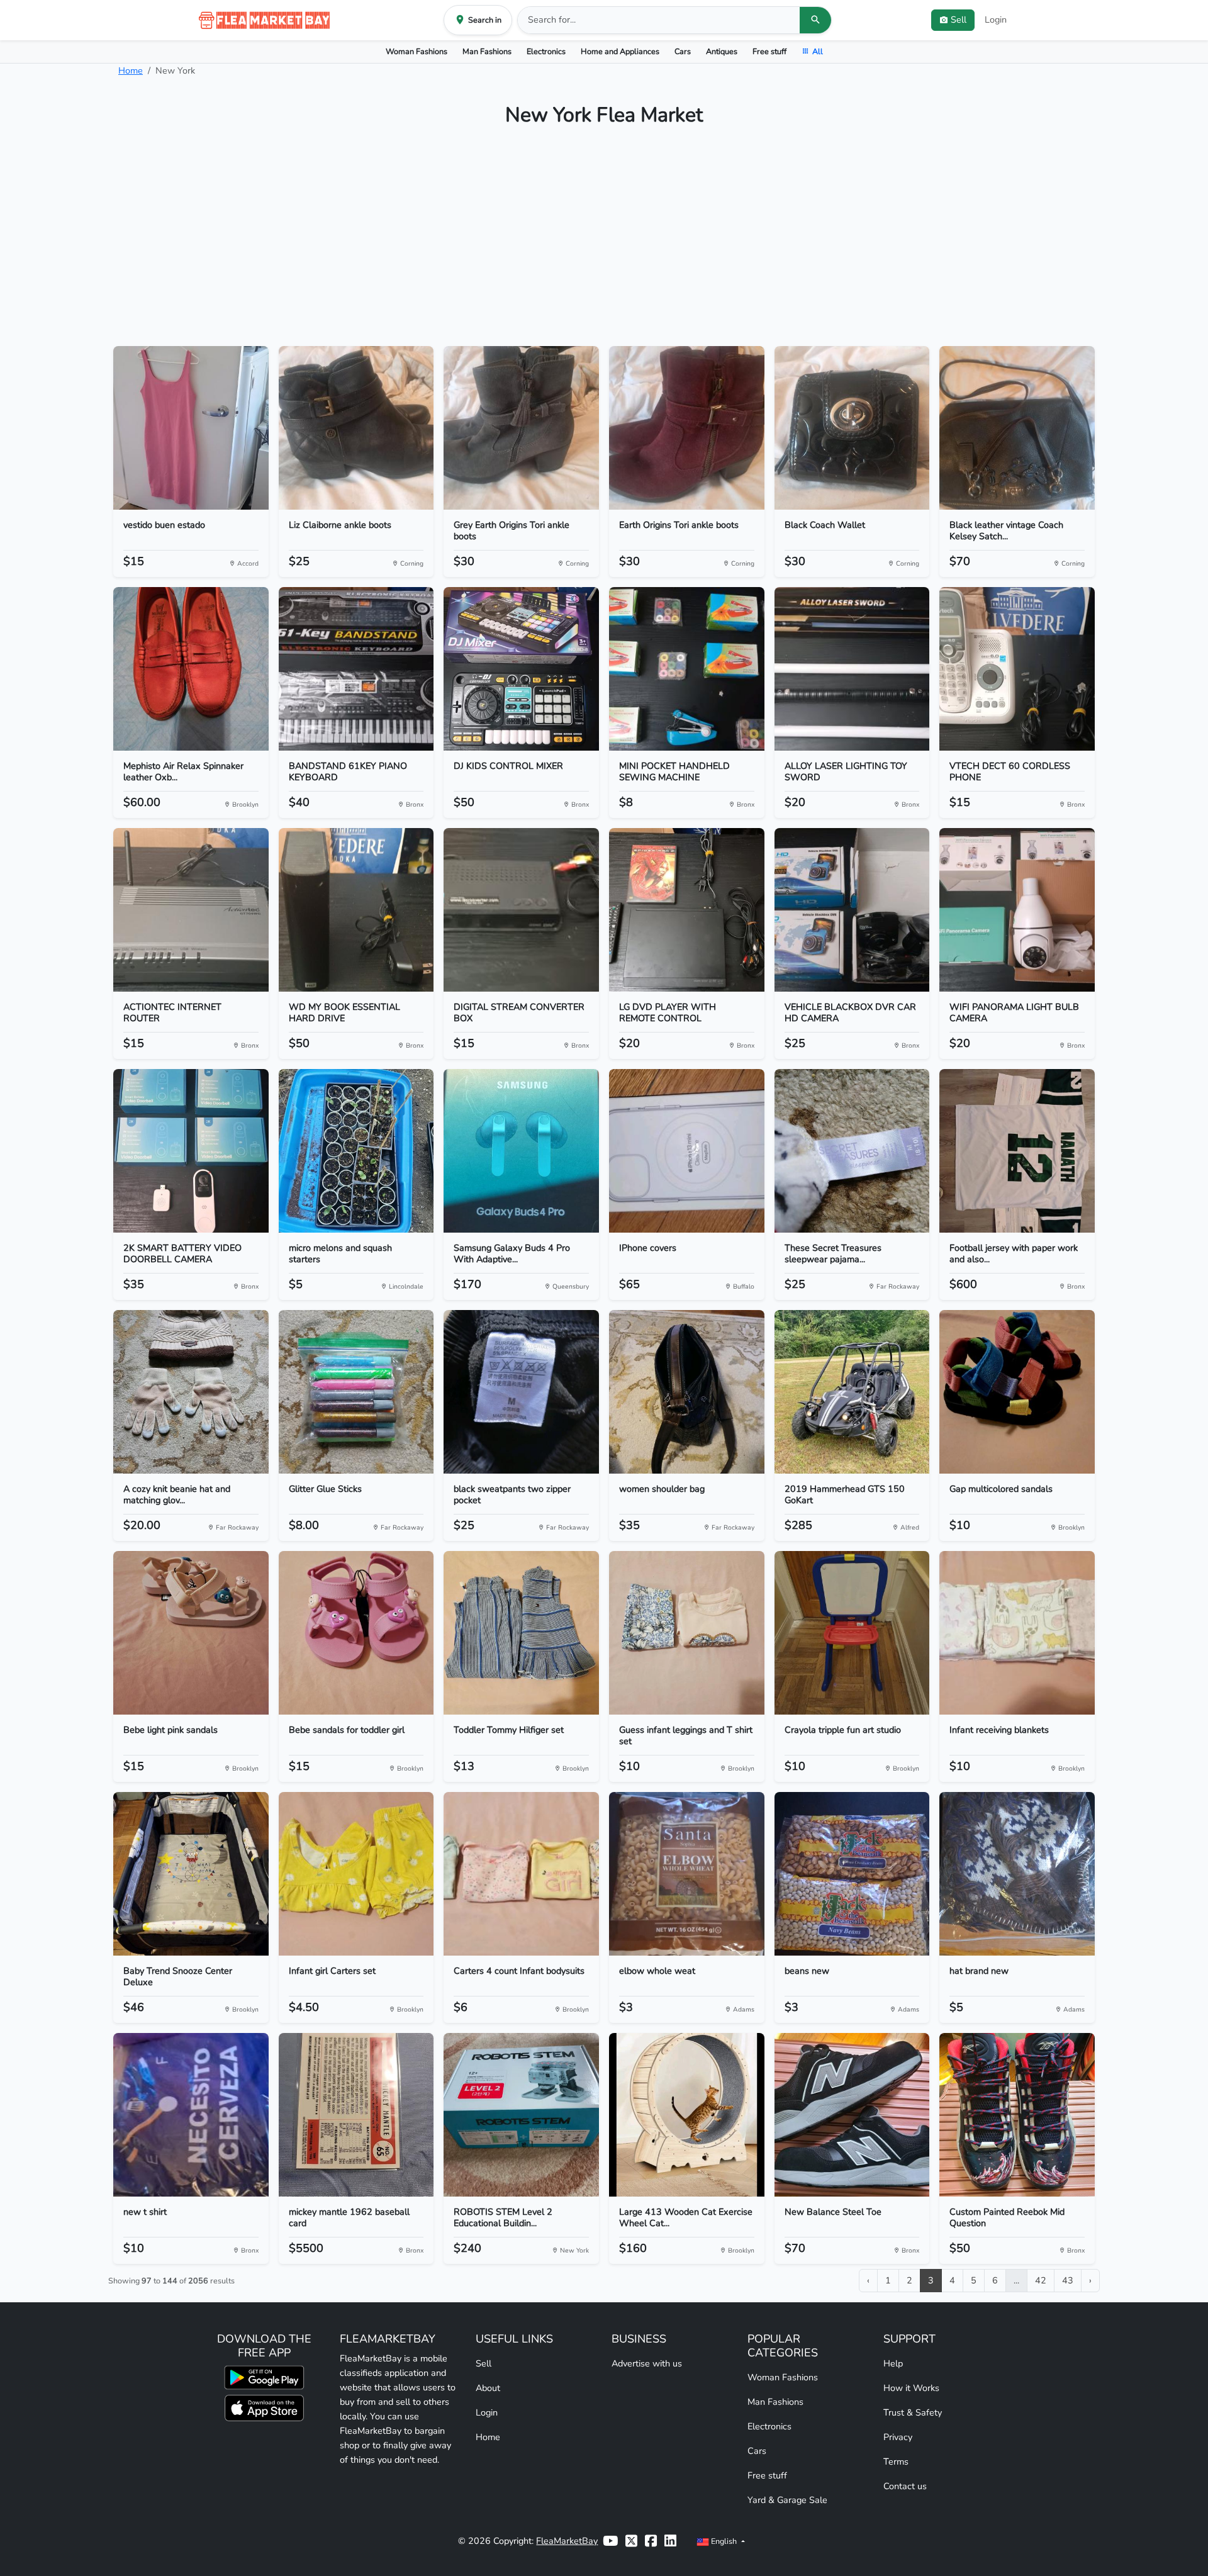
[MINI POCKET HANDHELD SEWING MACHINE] (687, 669)
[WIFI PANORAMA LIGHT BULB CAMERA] (1017, 910)
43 (1068, 2280)
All (818, 51)
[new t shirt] (191, 2115)
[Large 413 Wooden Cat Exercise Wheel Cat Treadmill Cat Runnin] (687, 2115)
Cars (683, 51)
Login (996, 20)
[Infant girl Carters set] (356, 1874)
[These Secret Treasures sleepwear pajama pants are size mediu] (852, 1151)
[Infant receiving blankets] (1017, 1633)
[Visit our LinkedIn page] (670, 2541)
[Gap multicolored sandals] (1017, 1392)
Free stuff (769, 51)
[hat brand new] (1017, 1874)
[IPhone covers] (687, 1151)
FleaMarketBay (567, 2541)
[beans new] (852, 1874)
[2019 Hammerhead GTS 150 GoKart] (852, 1392)
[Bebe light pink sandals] (191, 1633)
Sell (484, 2363)
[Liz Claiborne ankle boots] (356, 428)
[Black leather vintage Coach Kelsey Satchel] (1017, 428)
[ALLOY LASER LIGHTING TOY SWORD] (852, 669)
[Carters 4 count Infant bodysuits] (521, 1874)
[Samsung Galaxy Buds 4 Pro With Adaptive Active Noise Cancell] (521, 1151)
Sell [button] (959, 20)
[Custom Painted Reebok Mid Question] (1017, 2115)
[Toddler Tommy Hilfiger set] (521, 1633)
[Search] (815, 20)
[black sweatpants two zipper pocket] (521, 1392)
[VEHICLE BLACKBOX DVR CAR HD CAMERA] (852, 910)
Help (893, 2363)
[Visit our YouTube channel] (610, 2541)
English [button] (724, 2541)
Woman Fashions (417, 51)
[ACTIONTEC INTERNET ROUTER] (191, 910)
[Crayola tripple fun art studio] (852, 1633)
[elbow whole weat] (687, 1874)
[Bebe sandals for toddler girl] (356, 1633)
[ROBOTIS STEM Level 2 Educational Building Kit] (521, 2115)
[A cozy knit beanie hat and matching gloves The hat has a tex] (191, 1392)
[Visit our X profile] (631, 2541)
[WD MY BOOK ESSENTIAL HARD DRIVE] (356, 910)
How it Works (911, 2388)
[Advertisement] (604, 242)
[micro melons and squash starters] (356, 1151)
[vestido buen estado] (191, 428)
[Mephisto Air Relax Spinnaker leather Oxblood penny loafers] (191, 669)
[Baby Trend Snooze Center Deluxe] (191, 1874)
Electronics (546, 51)
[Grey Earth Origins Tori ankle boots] (521, 428)
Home (131, 70)
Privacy (898, 2437)
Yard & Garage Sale (787, 2500)
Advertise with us (647, 2363)
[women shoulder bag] (687, 1392)
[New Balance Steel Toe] (852, 2115)
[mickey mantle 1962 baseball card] (356, 2115)
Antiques (722, 51)
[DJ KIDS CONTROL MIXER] (521, 669)
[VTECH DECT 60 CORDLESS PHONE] (1017, 669)
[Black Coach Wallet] (852, 428)
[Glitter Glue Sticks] (356, 1392)
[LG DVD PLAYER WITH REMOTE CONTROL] (687, 910)
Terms (896, 2461)
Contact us (905, 2486)
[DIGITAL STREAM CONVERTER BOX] (521, 910)
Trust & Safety (913, 2412)
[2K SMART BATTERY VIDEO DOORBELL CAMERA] (191, 1151)
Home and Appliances (620, 51)
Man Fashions (487, 51)
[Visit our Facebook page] (651, 2541)
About (488, 2388)
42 (1041, 2280)
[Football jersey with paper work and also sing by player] (1017, 1151)
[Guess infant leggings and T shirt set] (687, 1633)
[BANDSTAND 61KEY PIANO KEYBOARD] (356, 669)
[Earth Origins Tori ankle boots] (687, 428)
